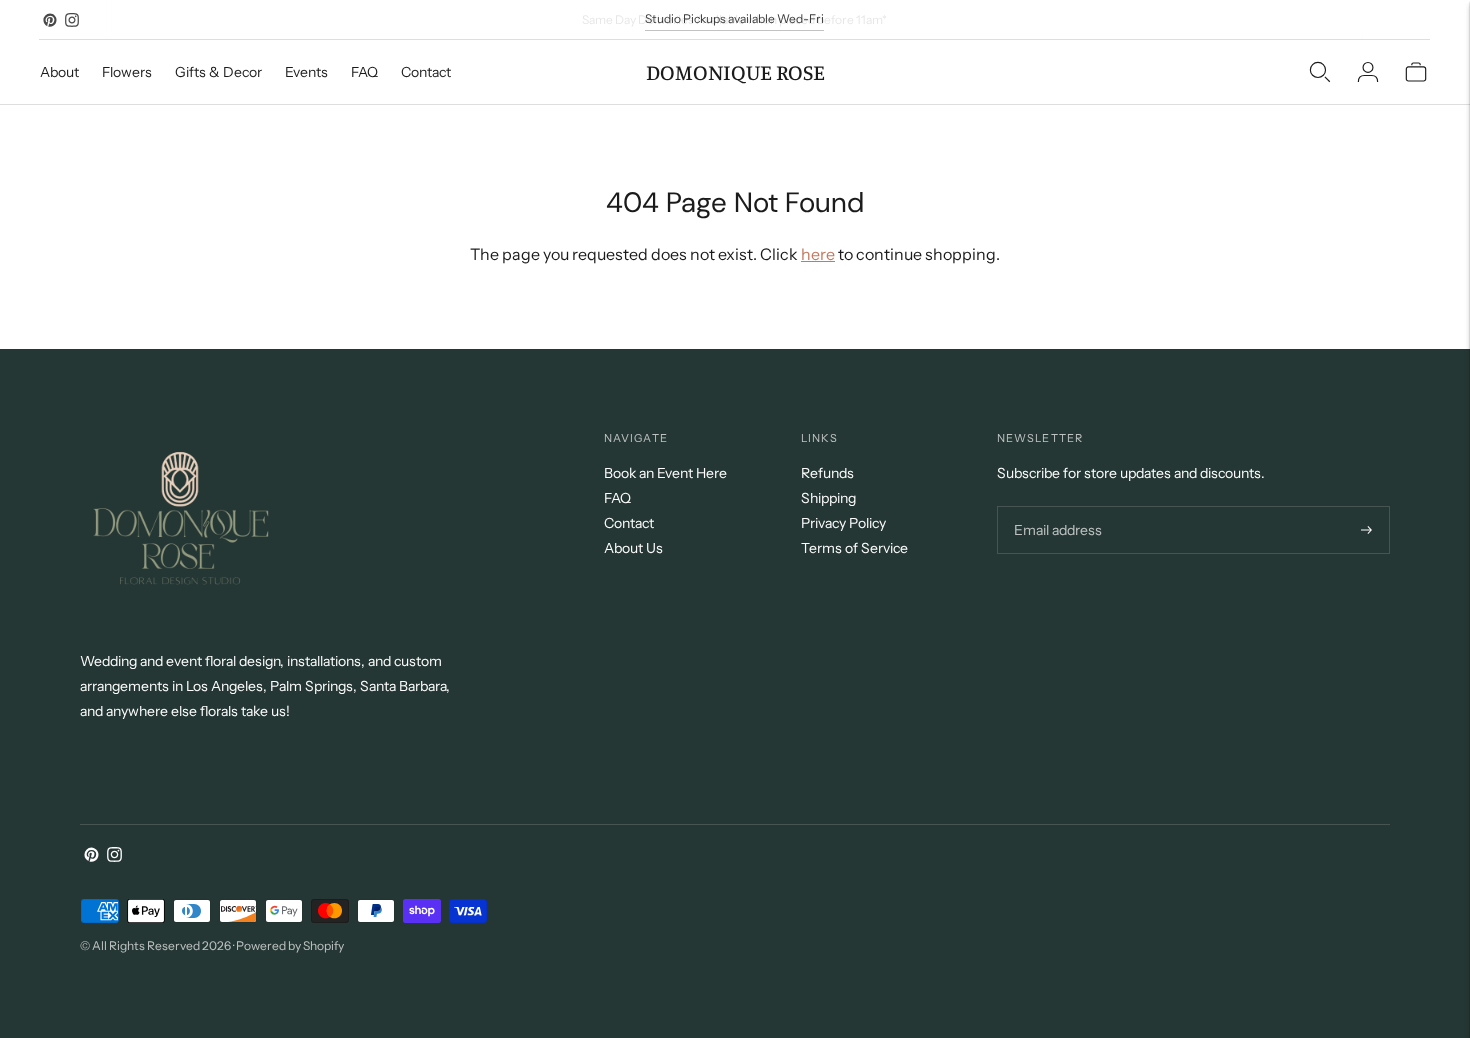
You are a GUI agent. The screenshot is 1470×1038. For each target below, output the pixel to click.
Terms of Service (854, 548)
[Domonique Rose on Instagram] (72, 20)
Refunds (827, 473)
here (818, 254)
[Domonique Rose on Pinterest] (50, 20)
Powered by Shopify (290, 945)
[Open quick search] (1320, 72)
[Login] (1368, 72)
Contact (426, 72)
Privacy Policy (843, 523)
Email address (1055, 506)
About (59, 72)
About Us (633, 548)
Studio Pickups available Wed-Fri (734, 18)
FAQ (364, 72)
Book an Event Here (665, 473)
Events (306, 72)
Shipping (828, 498)
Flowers (127, 72)
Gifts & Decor (218, 72)
